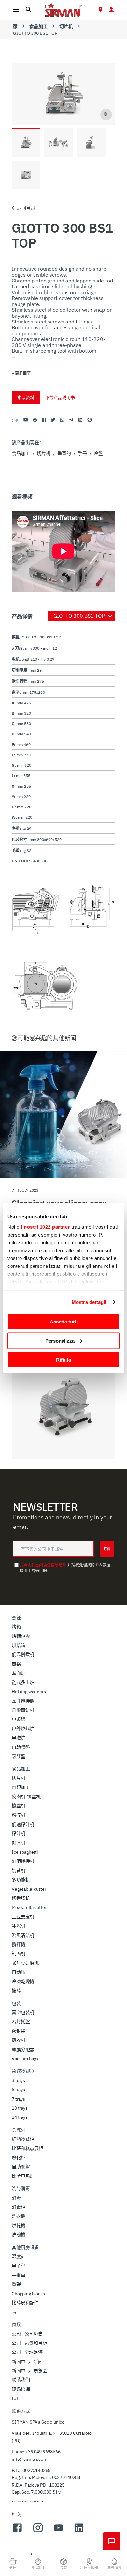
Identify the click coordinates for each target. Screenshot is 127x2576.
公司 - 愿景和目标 (29, 2343)
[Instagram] (38, 2531)
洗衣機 (19, 2216)
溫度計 (19, 2256)
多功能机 (21, 1880)
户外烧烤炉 (23, 1729)
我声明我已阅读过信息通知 (43, 1565)
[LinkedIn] (79, 2531)
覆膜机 (19, 2040)
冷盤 (98, 453)
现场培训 (21, 2389)
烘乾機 (19, 2226)
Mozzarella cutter (29, 1907)
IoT (15, 2398)
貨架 (16, 2284)
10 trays (20, 2108)
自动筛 (19, 1972)
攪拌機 (19, 1944)
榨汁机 (19, 1833)
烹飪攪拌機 (23, 1701)
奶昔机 (19, 1870)
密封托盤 (21, 2021)
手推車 (19, 2275)
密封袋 (19, 2031)
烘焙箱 (19, 1645)
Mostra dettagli (89, 1302)
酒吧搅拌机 (23, 1861)
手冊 (82, 453)
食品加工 (38, 26)
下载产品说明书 (60, 397)
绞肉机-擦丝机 (26, 1797)
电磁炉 (19, 1738)
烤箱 (16, 1627)
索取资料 (26, 397)
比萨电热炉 (23, 2176)
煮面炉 (19, 1673)
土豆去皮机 (23, 1917)
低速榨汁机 (23, 1824)
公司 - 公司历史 (27, 2334)
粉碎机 (19, 1815)
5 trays (18, 2090)
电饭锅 (19, 1719)
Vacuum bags (25, 2059)
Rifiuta (63, 1360)
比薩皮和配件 (25, 2303)
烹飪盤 (19, 1756)
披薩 (16, 1991)
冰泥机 (19, 1926)
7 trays (18, 2099)
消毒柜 (19, 2207)
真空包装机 (23, 2012)
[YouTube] (58, 2531)
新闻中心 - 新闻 (27, 2362)
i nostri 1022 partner (45, 1227)
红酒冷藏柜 (23, 2139)
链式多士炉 (23, 1682)
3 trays (18, 2080)
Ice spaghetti (25, 1852)
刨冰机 (19, 1843)
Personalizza (60, 1341)
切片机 (66, 26)
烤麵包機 (21, 1636)
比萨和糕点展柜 (28, 2148)
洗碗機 (19, 2235)
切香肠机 (21, 1898)
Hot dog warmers (29, 1692)
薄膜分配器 (23, 2049)
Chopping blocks (28, 2294)
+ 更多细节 (21, 373)
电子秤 (19, 2266)
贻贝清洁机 (23, 1935)
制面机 (19, 1953)
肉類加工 (21, 1787)
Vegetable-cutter (29, 1889)
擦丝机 (19, 1806)
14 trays (20, 2117)
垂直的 (64, 453)
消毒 (16, 2198)
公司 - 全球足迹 (27, 2352)
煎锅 (16, 1664)
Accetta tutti (64, 1322)
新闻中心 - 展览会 (29, 2371)
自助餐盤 (21, 1747)
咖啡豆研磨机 (25, 1963)
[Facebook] (17, 2531)
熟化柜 (19, 2158)
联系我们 (21, 2380)
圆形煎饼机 (23, 1710)
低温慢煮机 (23, 1654)
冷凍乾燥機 (23, 1981)
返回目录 (26, 208)
